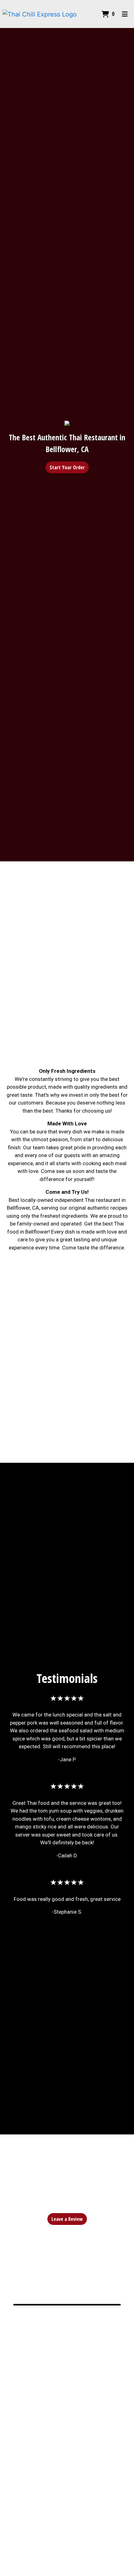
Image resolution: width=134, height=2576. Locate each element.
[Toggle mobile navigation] (125, 14)
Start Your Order (67, 467)
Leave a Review (67, 2219)
